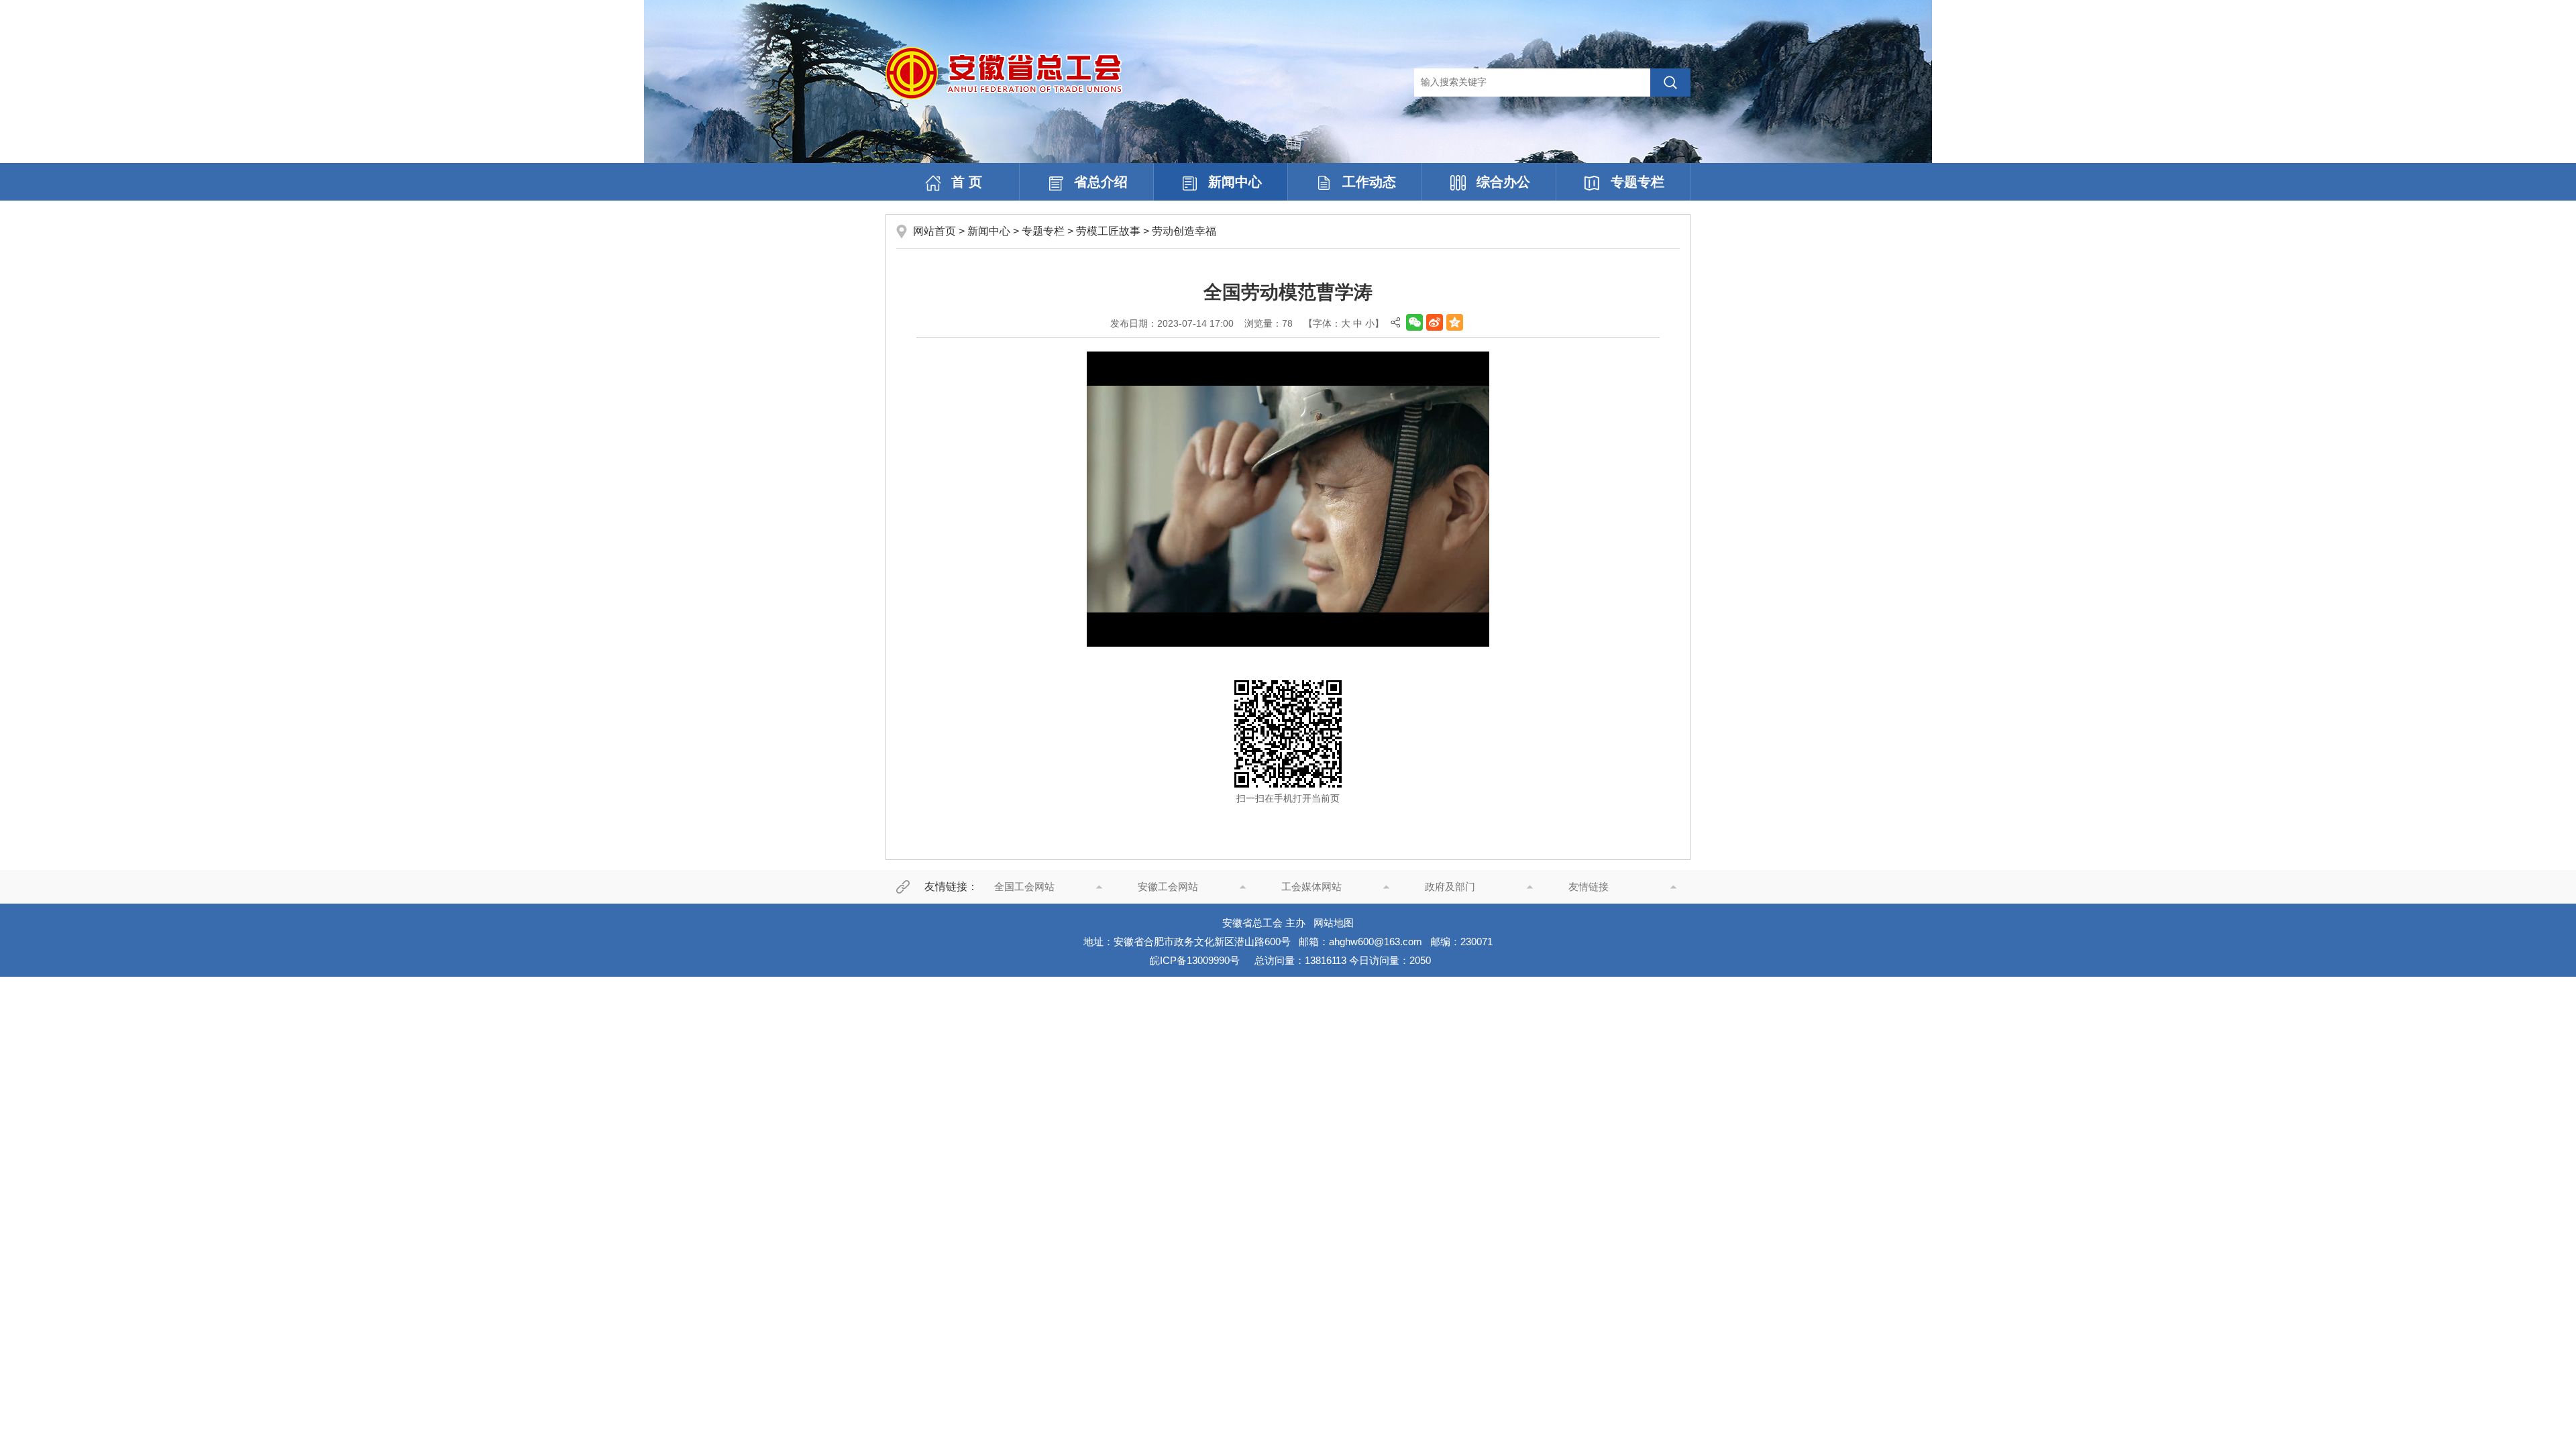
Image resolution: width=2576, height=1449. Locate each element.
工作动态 (1369, 182)
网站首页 (934, 231)
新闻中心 (1235, 182)
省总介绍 (1101, 182)
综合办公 (1503, 182)
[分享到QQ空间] (1455, 322)
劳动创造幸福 (1184, 231)
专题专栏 (1638, 182)
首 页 (967, 182)
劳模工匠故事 (1108, 231)
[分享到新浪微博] (1435, 322)
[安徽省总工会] (1004, 72)
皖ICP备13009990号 (1195, 960)
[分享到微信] (1414, 322)
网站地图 (1334, 923)
